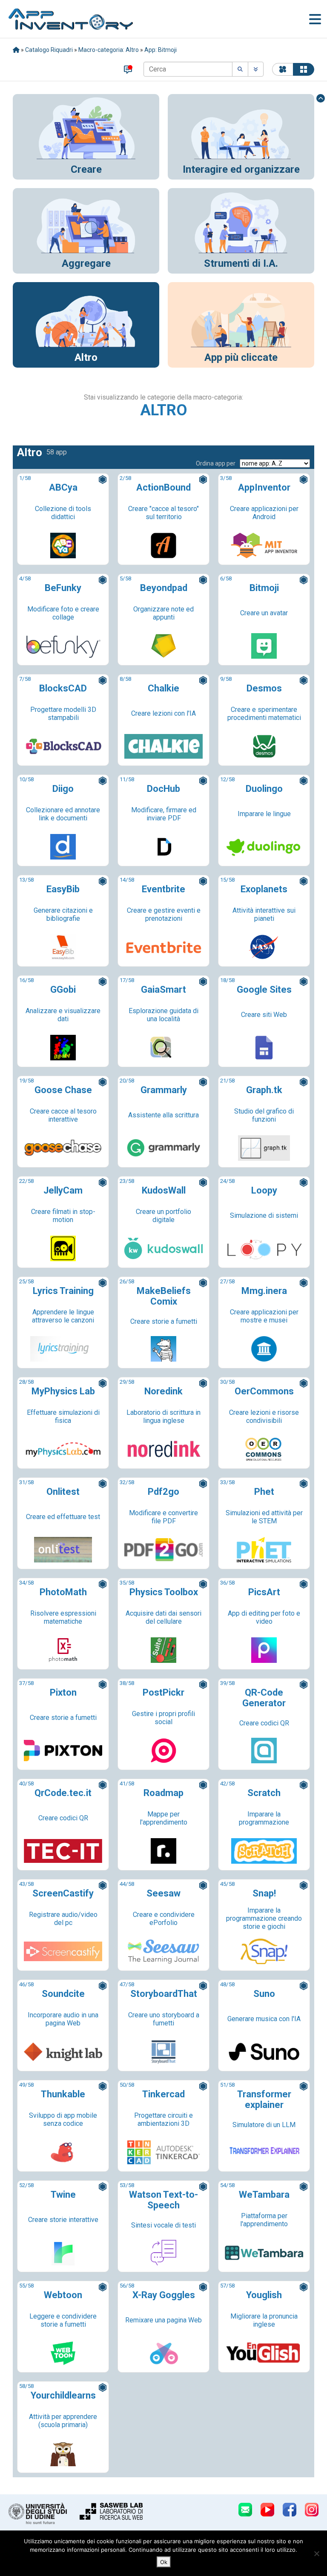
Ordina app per (216, 463)
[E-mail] (245, 2510)
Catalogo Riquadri (49, 50)
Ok (164, 2562)
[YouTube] (267, 2510)
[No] (316, 2553)
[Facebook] (290, 2510)
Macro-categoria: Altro (109, 50)
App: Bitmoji (161, 50)
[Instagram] (312, 2510)
